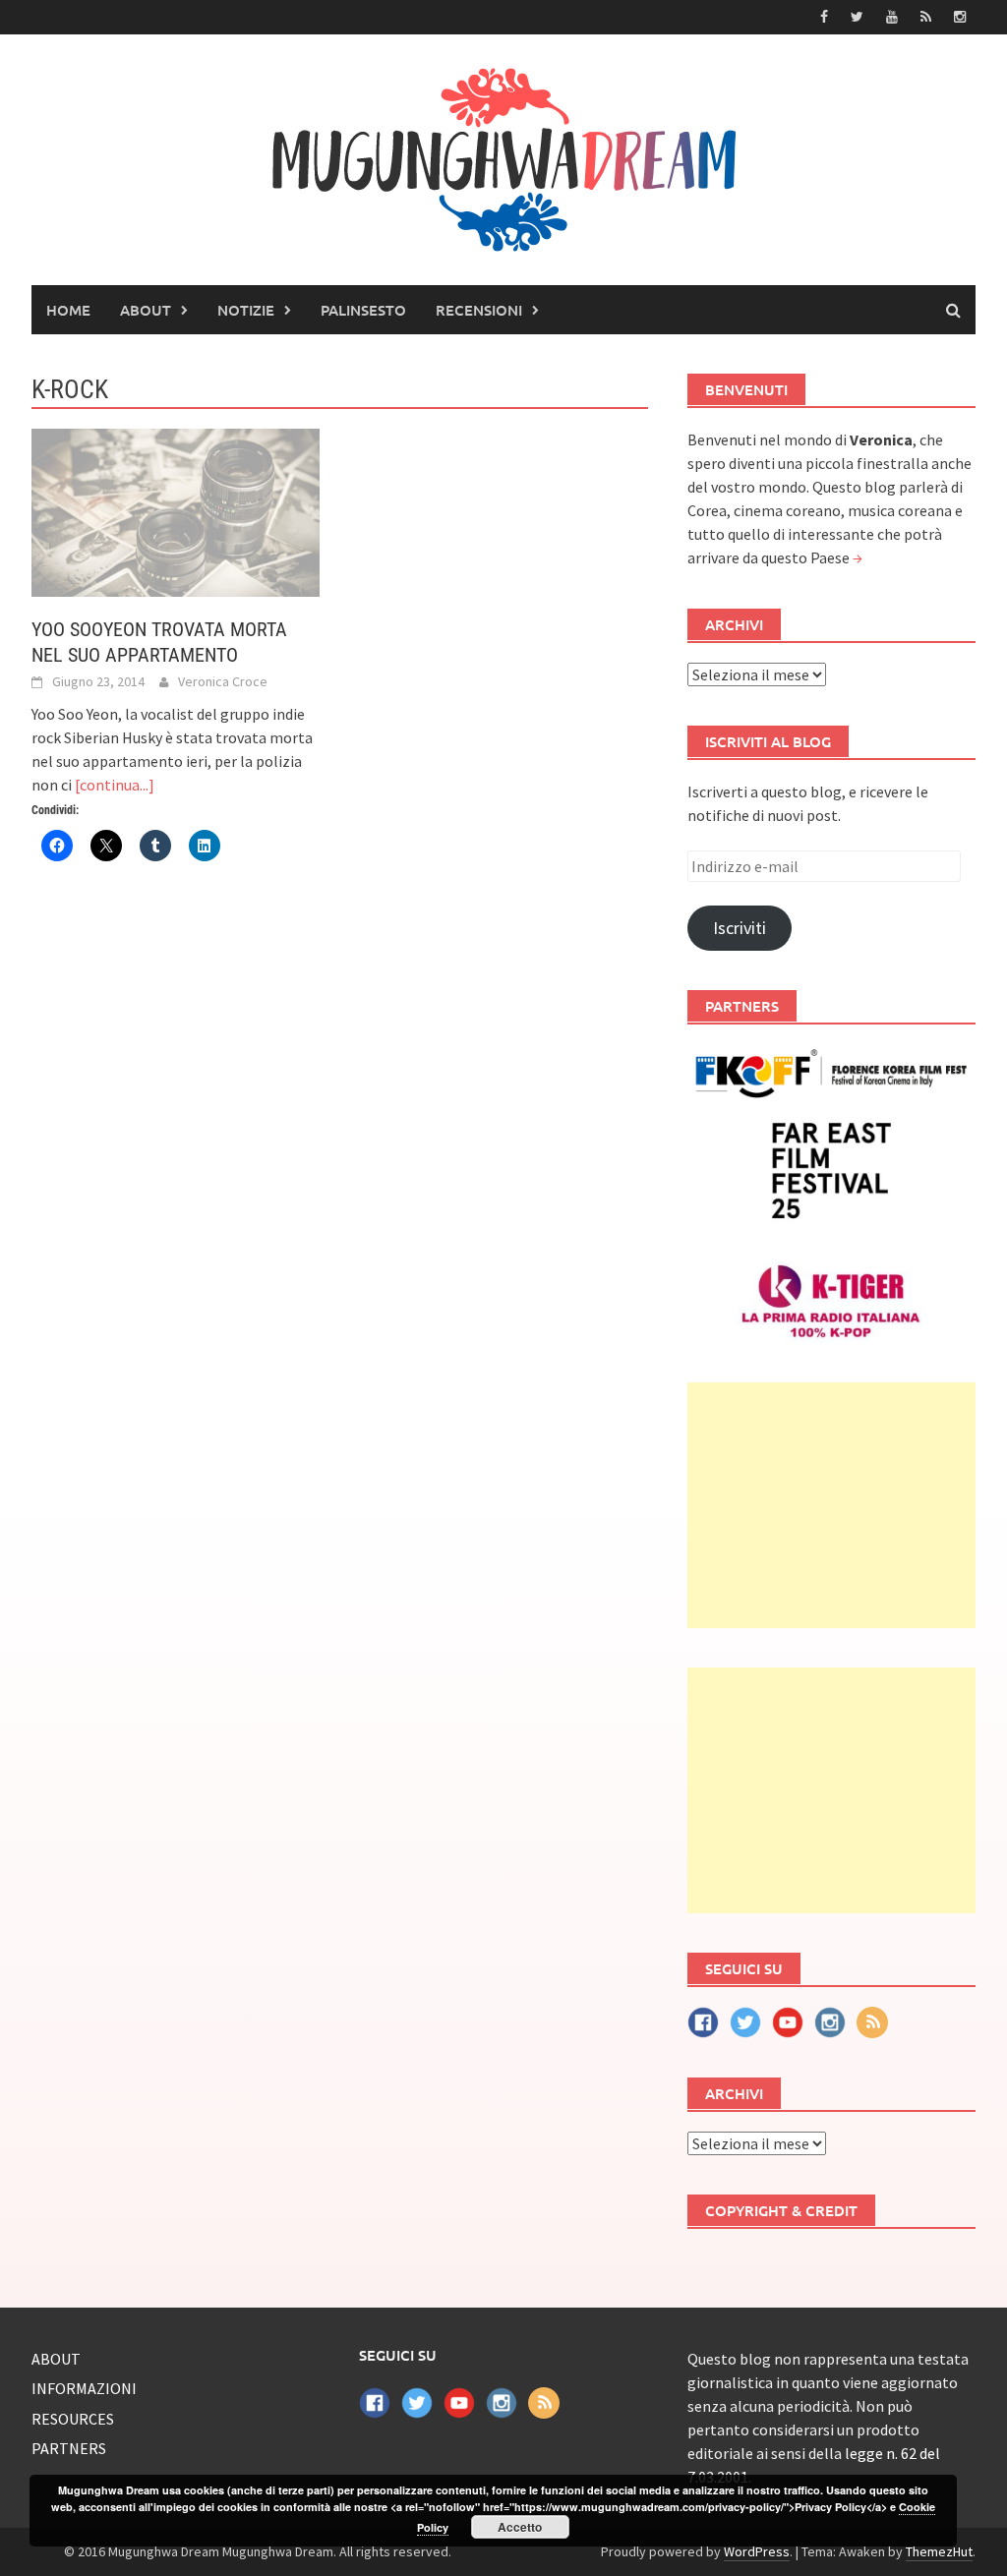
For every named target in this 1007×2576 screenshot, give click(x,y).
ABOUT (146, 310)
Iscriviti (740, 928)
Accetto (520, 2527)
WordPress (757, 2551)
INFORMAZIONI (84, 2388)
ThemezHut (939, 2551)
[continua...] (115, 785)
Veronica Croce (223, 681)
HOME (68, 310)
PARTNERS (69, 2448)
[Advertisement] (831, 1505)
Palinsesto (363, 310)
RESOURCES (73, 2419)
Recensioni (479, 310)
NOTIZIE (246, 310)
